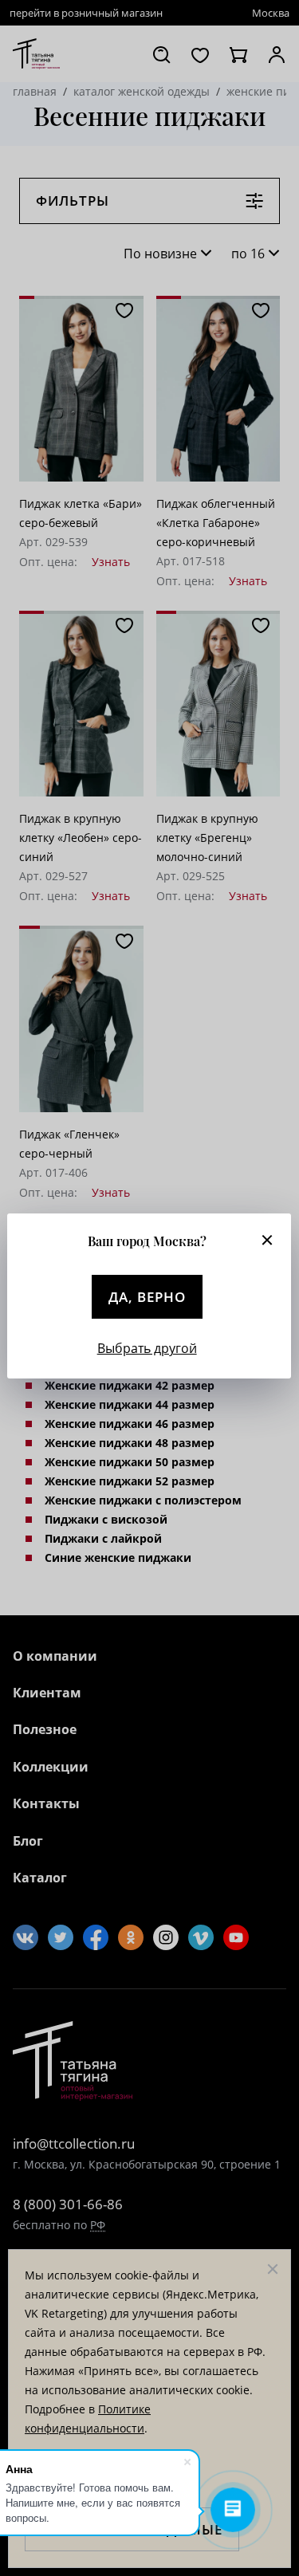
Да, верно (147, 1297)
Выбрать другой (147, 1348)
